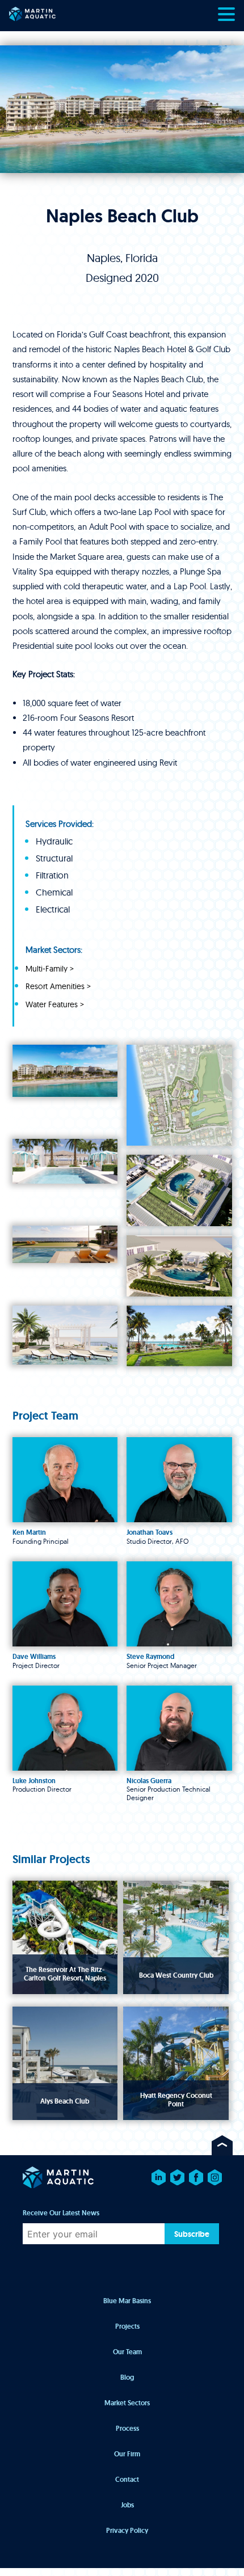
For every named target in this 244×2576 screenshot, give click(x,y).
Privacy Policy (127, 2531)
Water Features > (55, 1005)
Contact (127, 2480)
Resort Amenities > (58, 987)
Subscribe (192, 2234)
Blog (127, 2377)
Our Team (127, 2352)
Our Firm (127, 2454)
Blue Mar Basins (127, 2301)
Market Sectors (127, 2403)
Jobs (127, 2505)
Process (127, 2429)
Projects (127, 2326)
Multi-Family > (50, 969)
